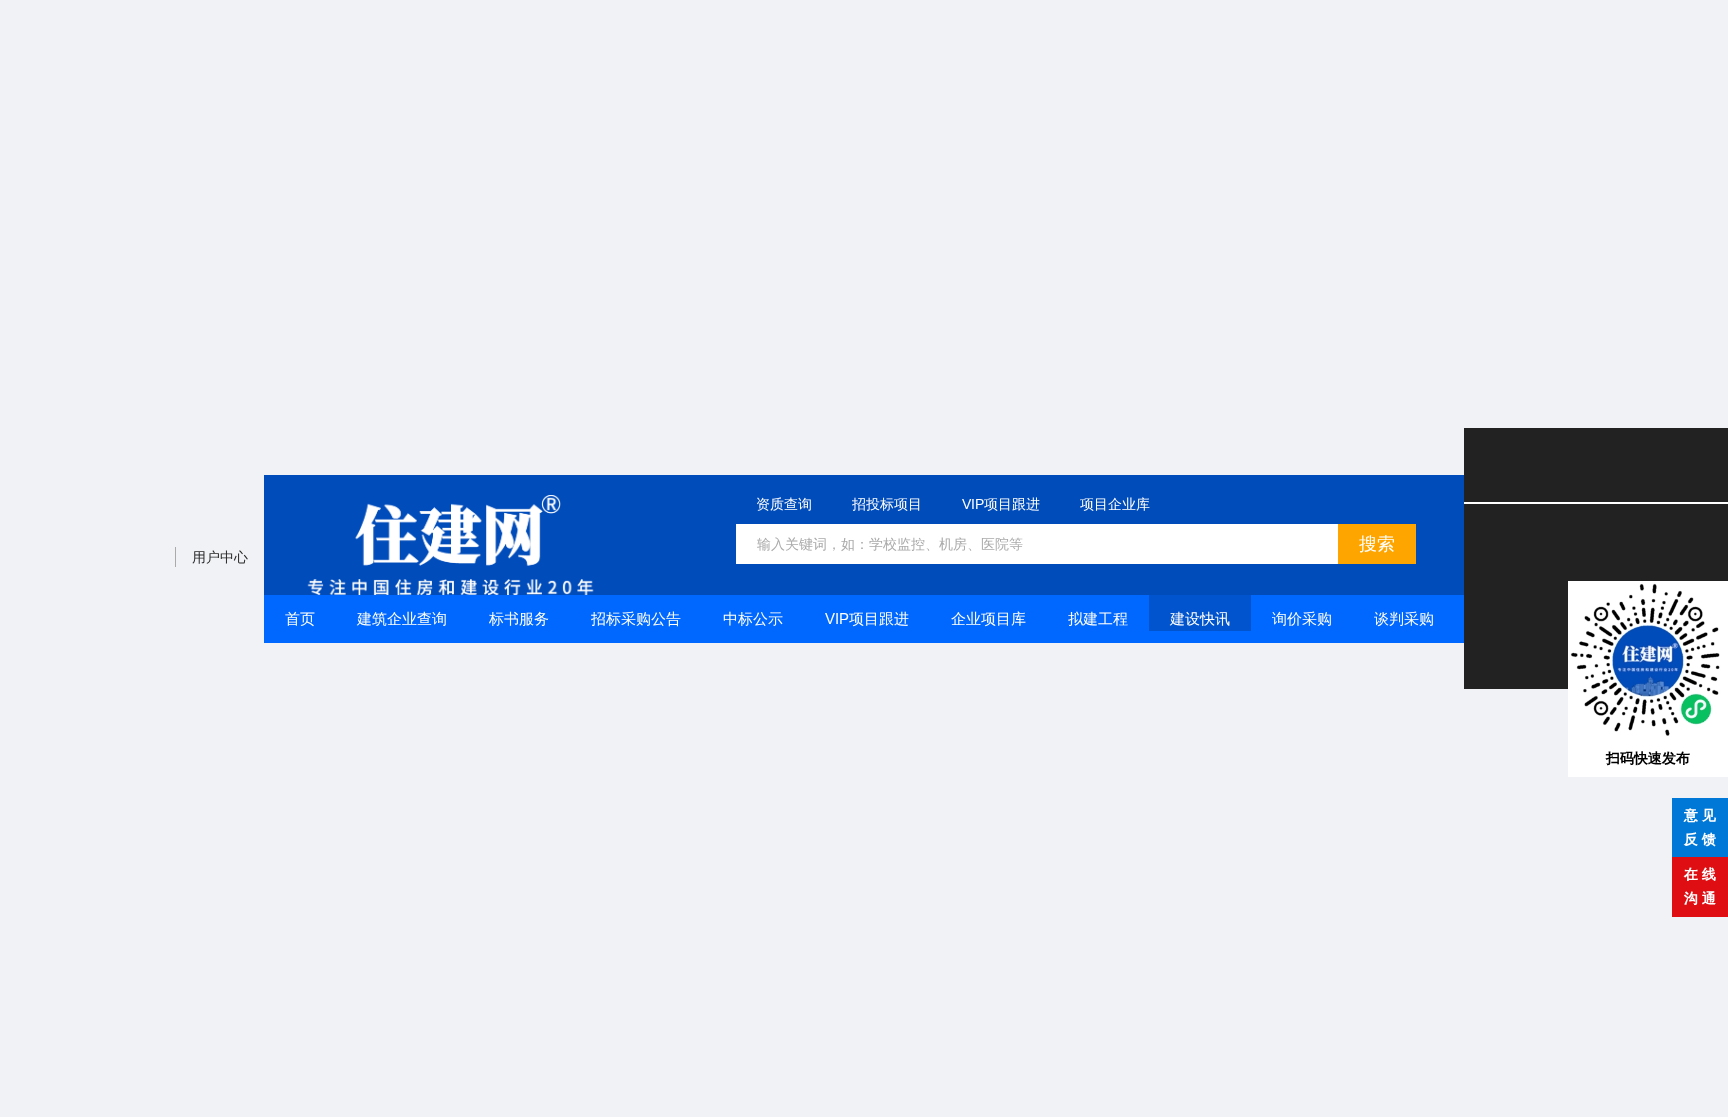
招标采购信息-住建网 (450, 545)
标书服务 (519, 618)
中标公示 (753, 618)
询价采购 (1302, 618)
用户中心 (220, 557)
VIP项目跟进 (1001, 504)
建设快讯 (1200, 618)
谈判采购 (1404, 618)
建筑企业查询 (402, 618)
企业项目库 (988, 618)
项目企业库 (1115, 504)
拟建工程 (1098, 618)
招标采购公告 (636, 618)
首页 (300, 618)
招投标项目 (887, 504)
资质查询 (784, 504)
